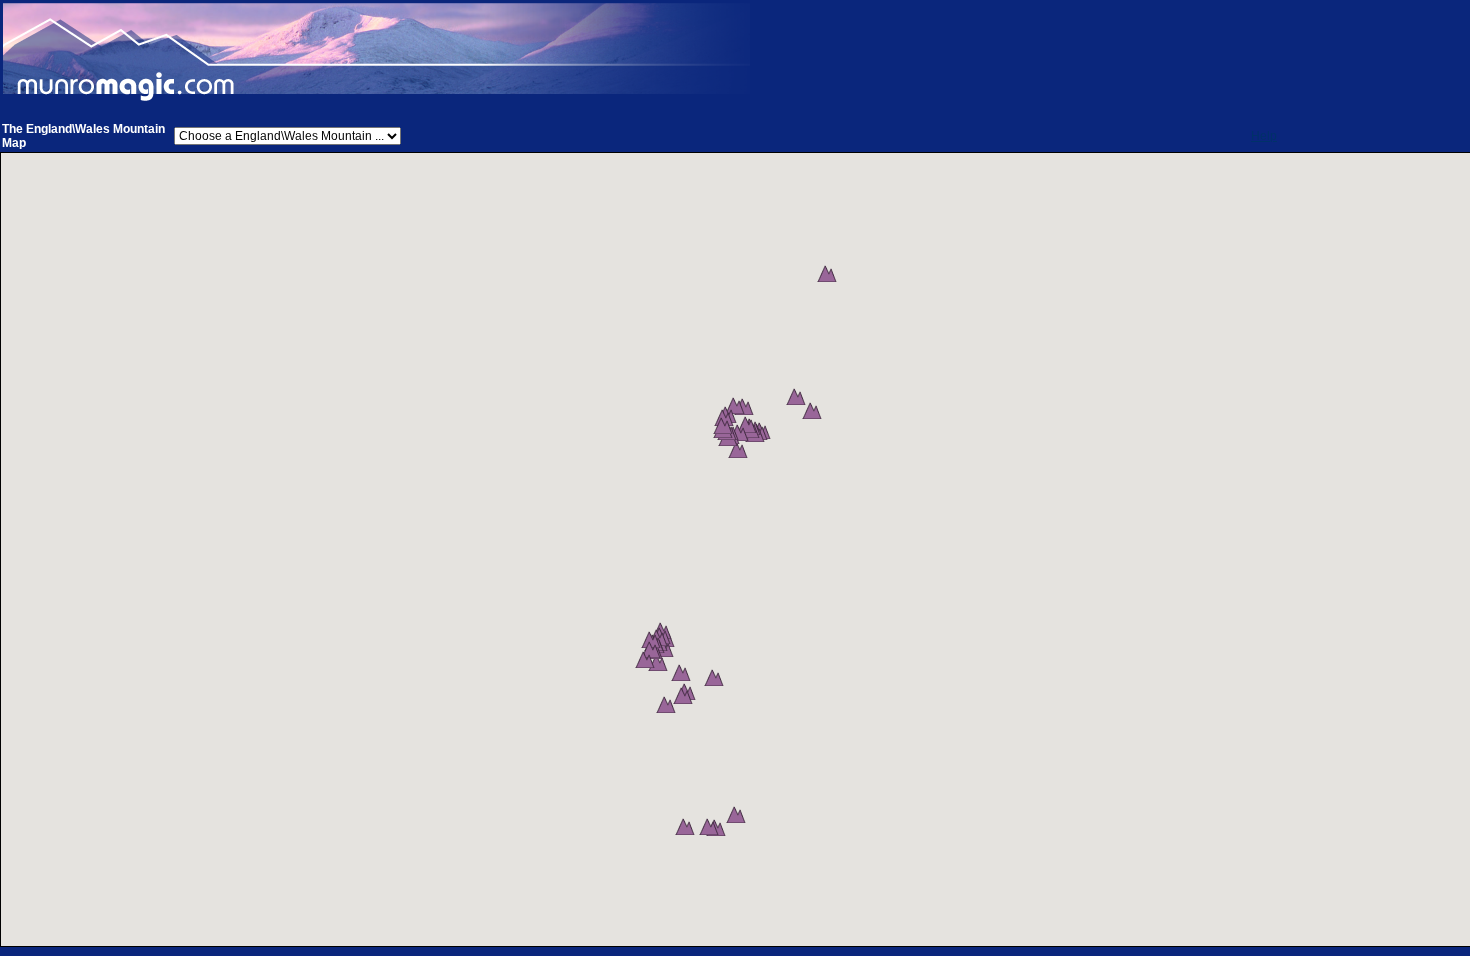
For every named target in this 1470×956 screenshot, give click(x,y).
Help (1264, 136)
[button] (827, 273)
